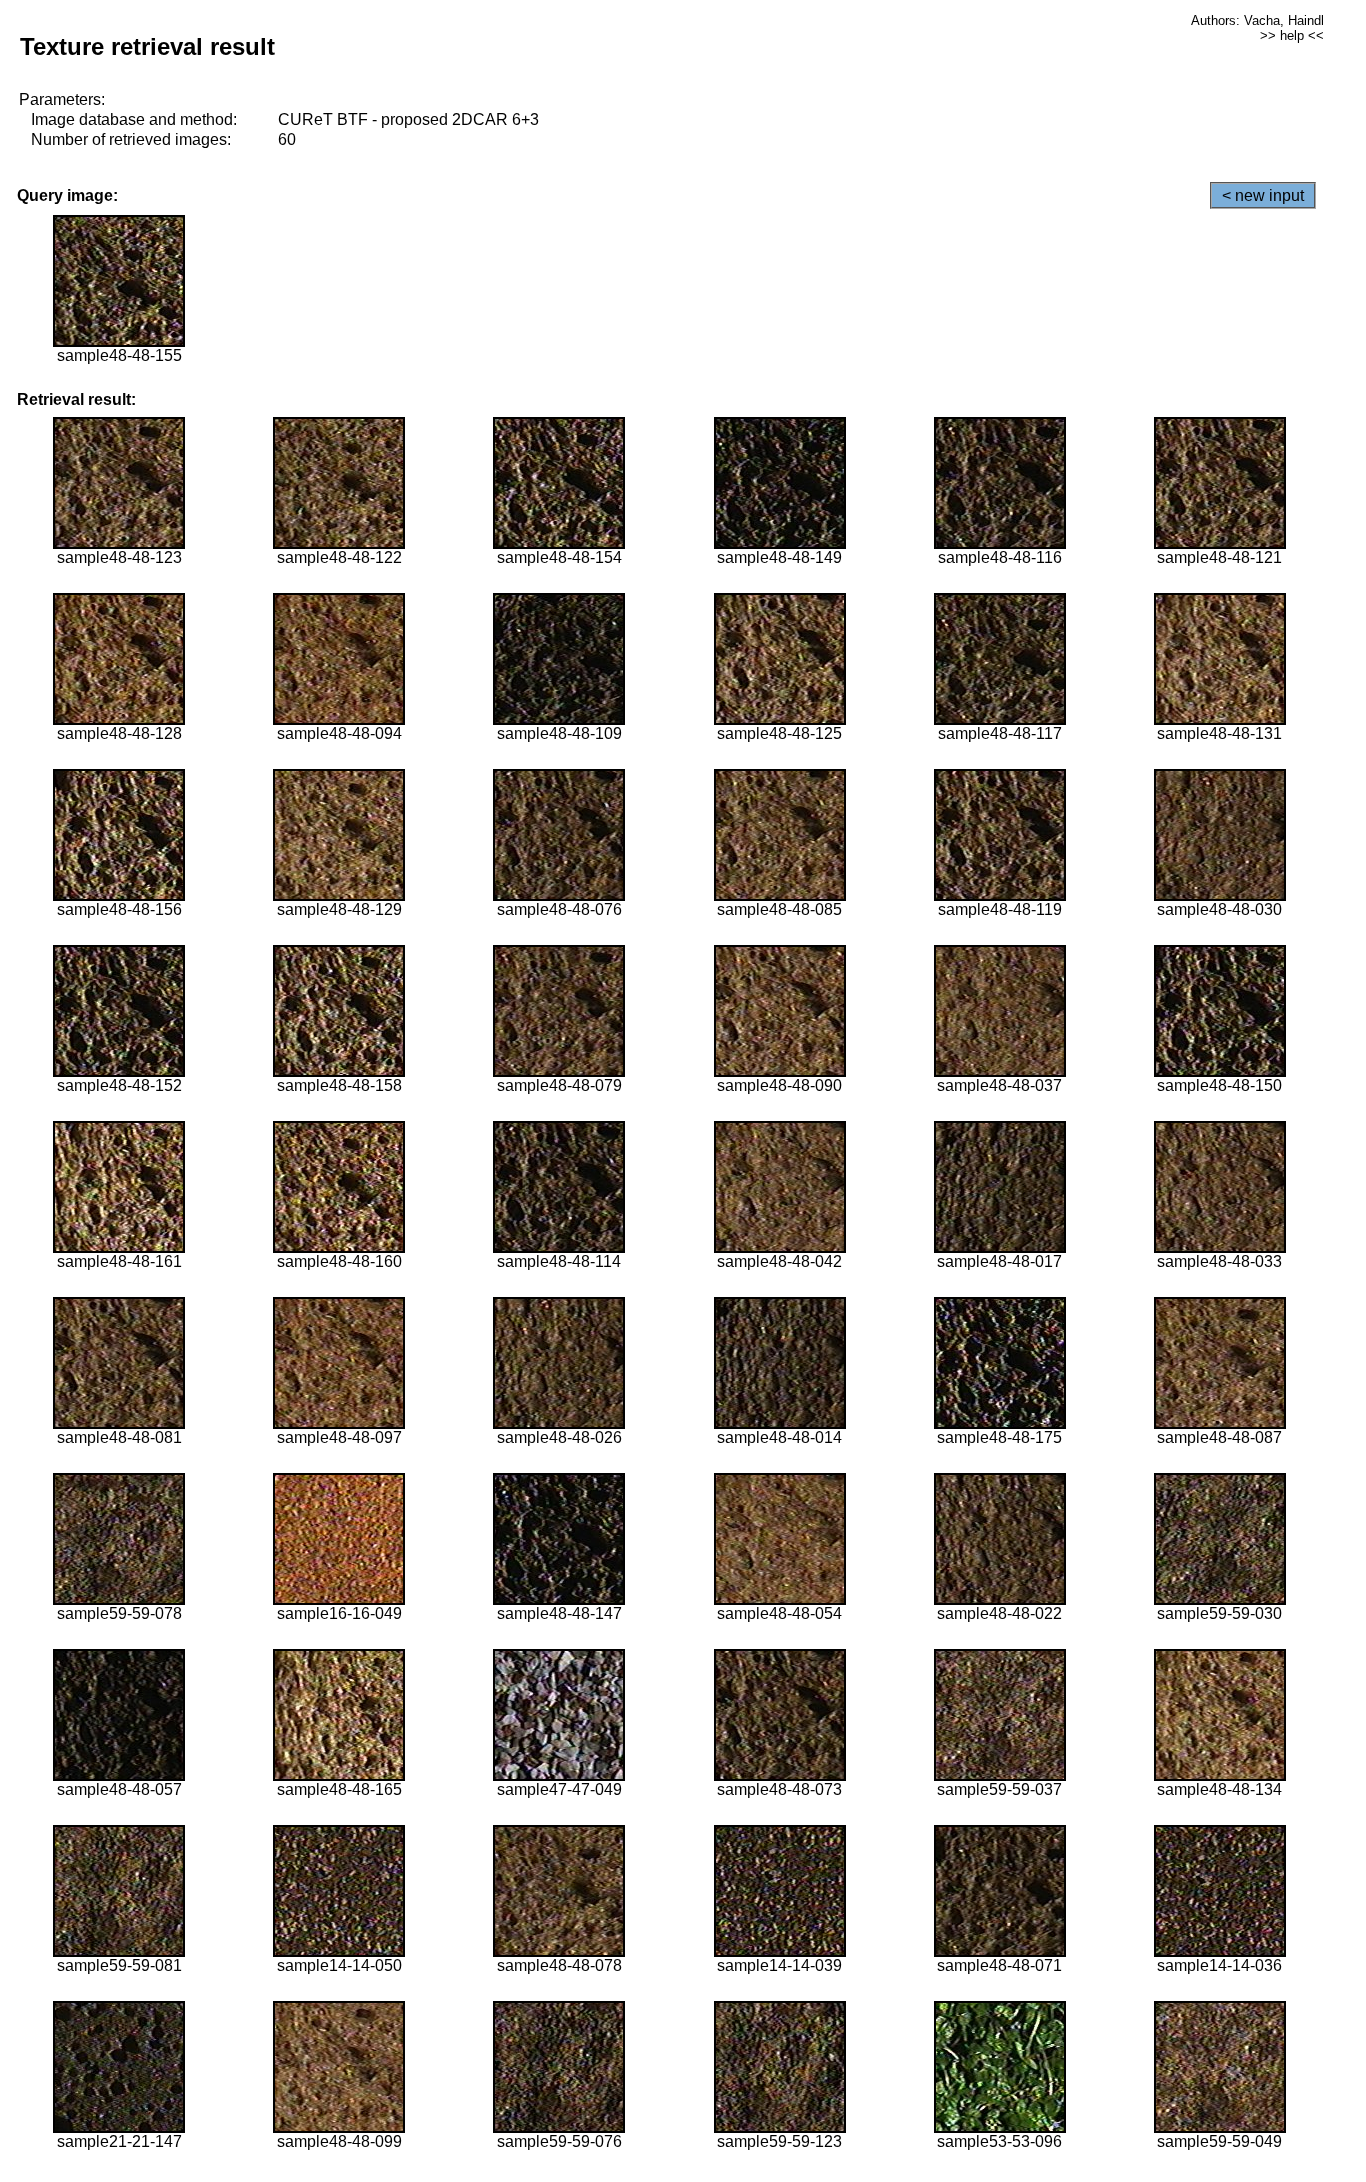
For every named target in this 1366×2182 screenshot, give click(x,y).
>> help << (1292, 35)
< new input (1263, 195)
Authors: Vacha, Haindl (1257, 20)
